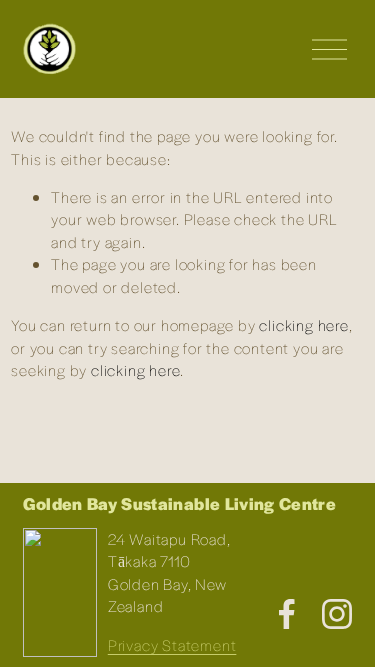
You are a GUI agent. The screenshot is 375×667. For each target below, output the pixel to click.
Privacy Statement (172, 644)
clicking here (303, 324)
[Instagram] (337, 614)
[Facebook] (287, 614)
